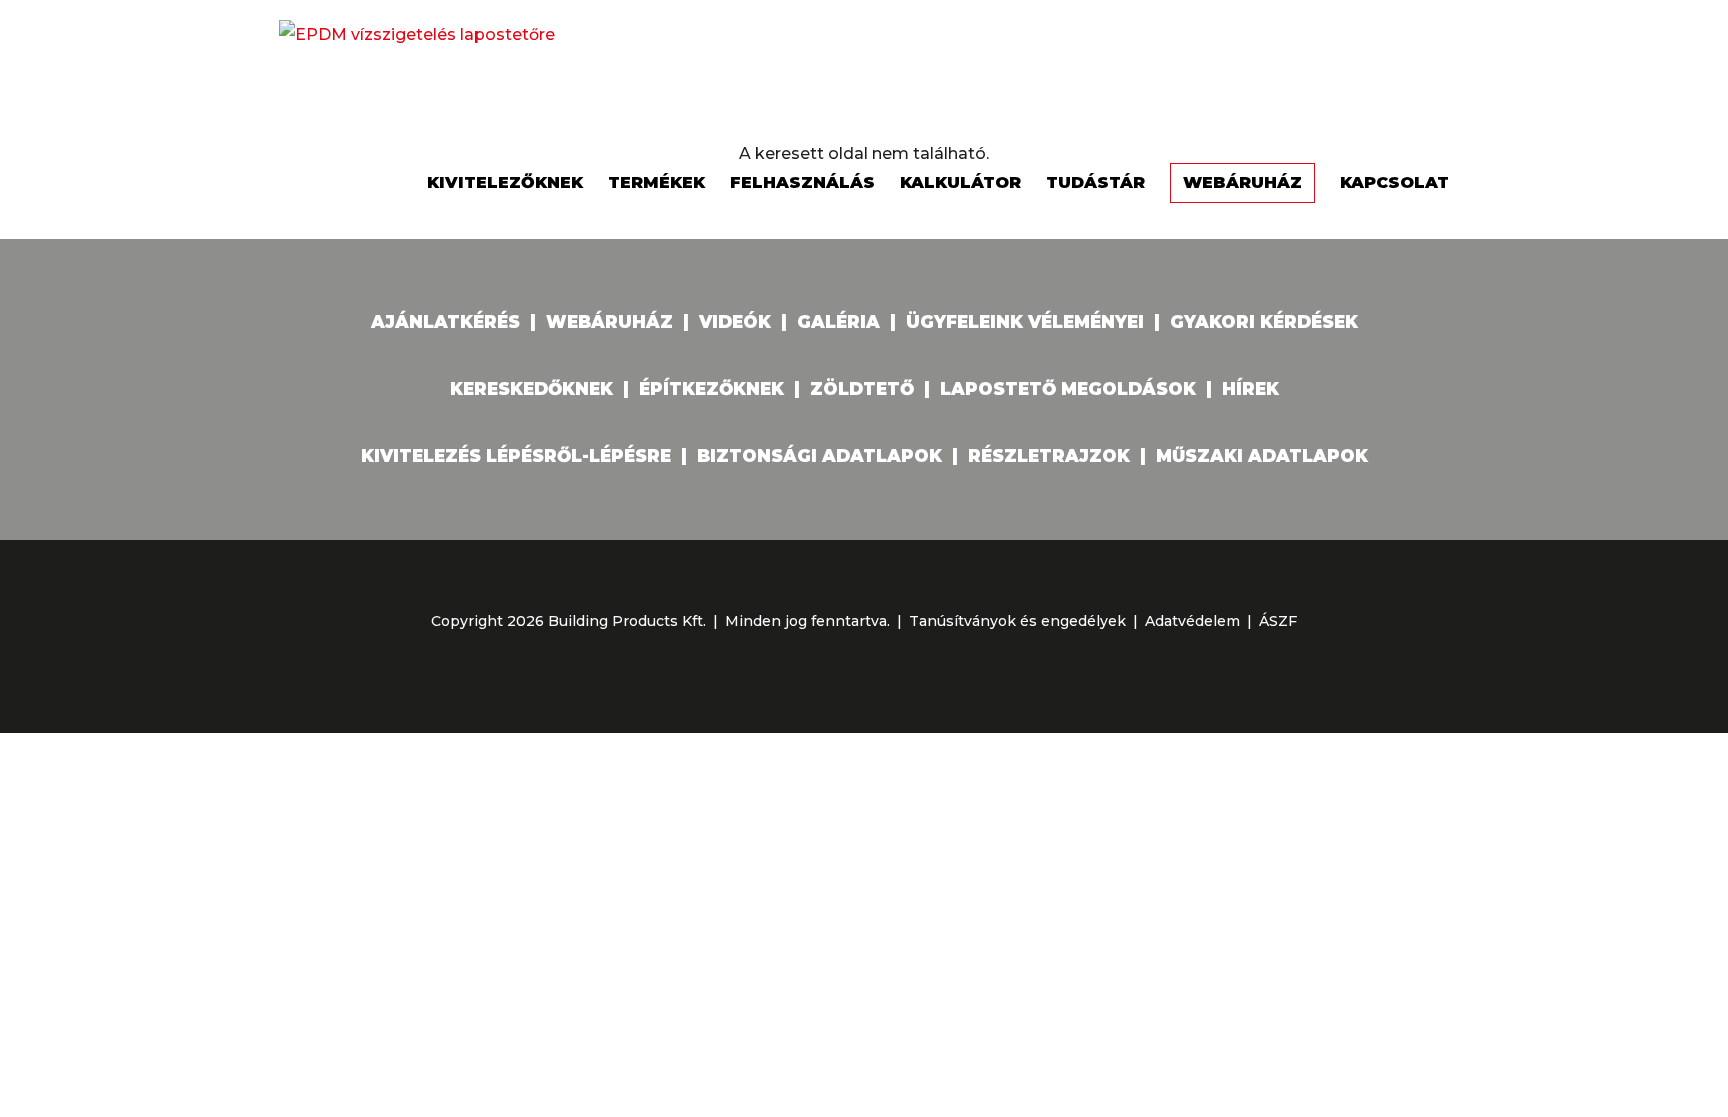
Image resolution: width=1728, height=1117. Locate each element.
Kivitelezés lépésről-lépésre (516, 456)
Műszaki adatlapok (1262, 456)
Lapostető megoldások (1068, 389)
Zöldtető (862, 389)
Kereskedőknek (531, 389)
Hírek (1250, 389)
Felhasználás (802, 182)
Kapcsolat (1394, 182)
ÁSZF (1278, 621)
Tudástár (1095, 182)
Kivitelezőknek (505, 182)
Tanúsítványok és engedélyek (1017, 621)
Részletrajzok (1049, 456)
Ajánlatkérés (445, 322)
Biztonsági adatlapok (819, 456)
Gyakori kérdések (1264, 322)
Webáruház (1242, 182)
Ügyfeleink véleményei (1025, 322)
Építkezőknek (711, 389)
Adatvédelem (1192, 621)
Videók (735, 322)
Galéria (838, 322)
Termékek (656, 182)
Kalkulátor (960, 182)
